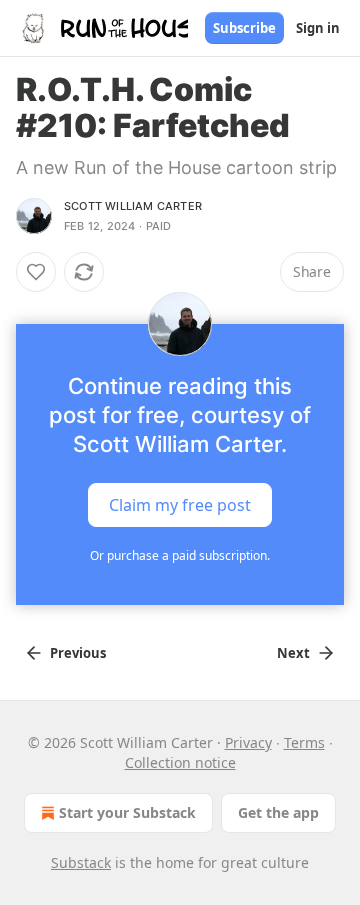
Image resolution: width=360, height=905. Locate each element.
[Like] (36, 272)
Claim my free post (180, 505)
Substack (81, 862)
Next (293, 653)
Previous (78, 653)
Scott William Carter (133, 206)
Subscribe (244, 28)
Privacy (248, 742)
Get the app (278, 812)
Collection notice (180, 762)
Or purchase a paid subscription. (180, 555)
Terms (304, 742)
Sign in (318, 28)
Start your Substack (127, 812)
